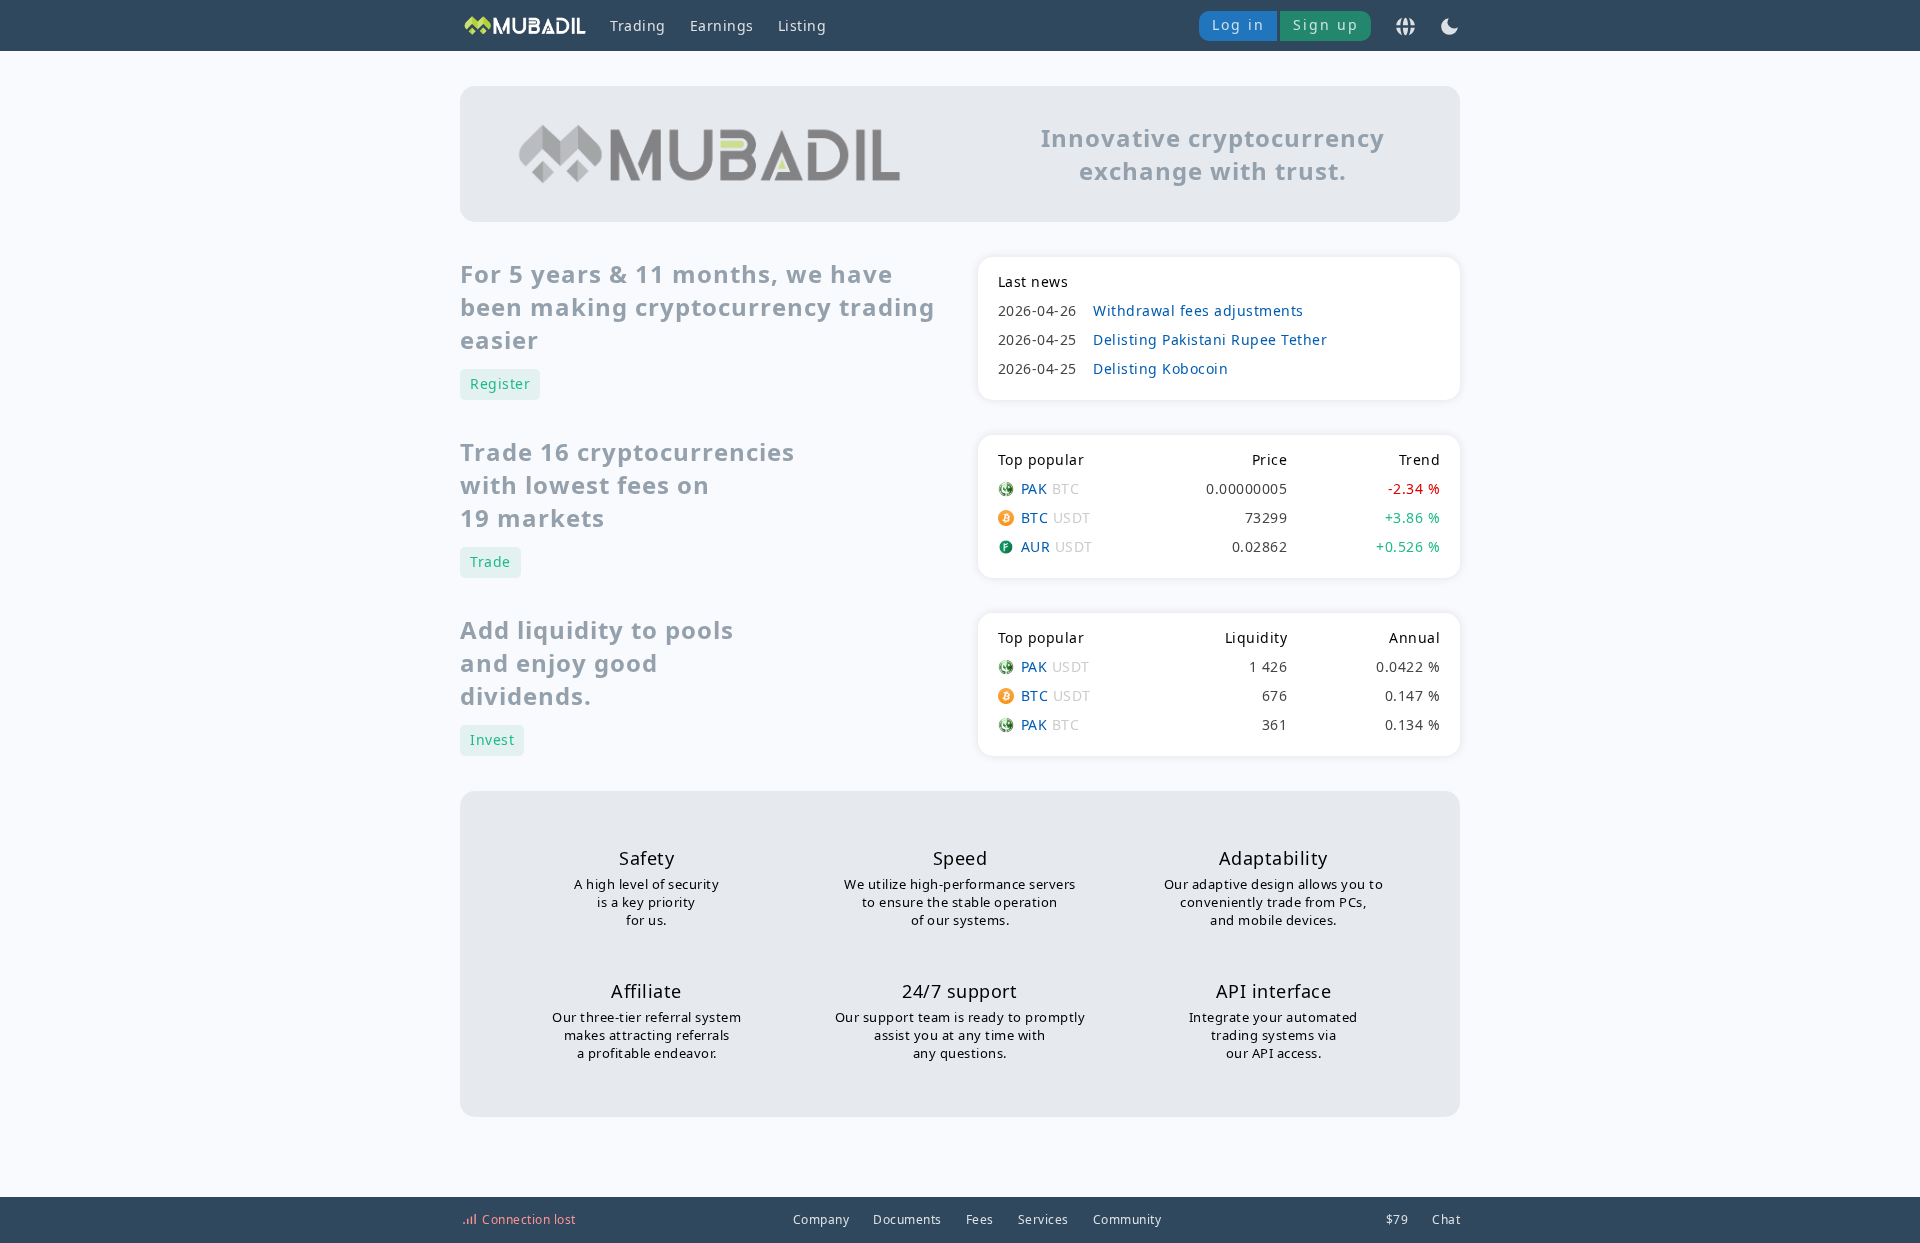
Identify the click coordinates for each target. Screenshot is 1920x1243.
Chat (1446, 1219)
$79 (1397, 1219)
